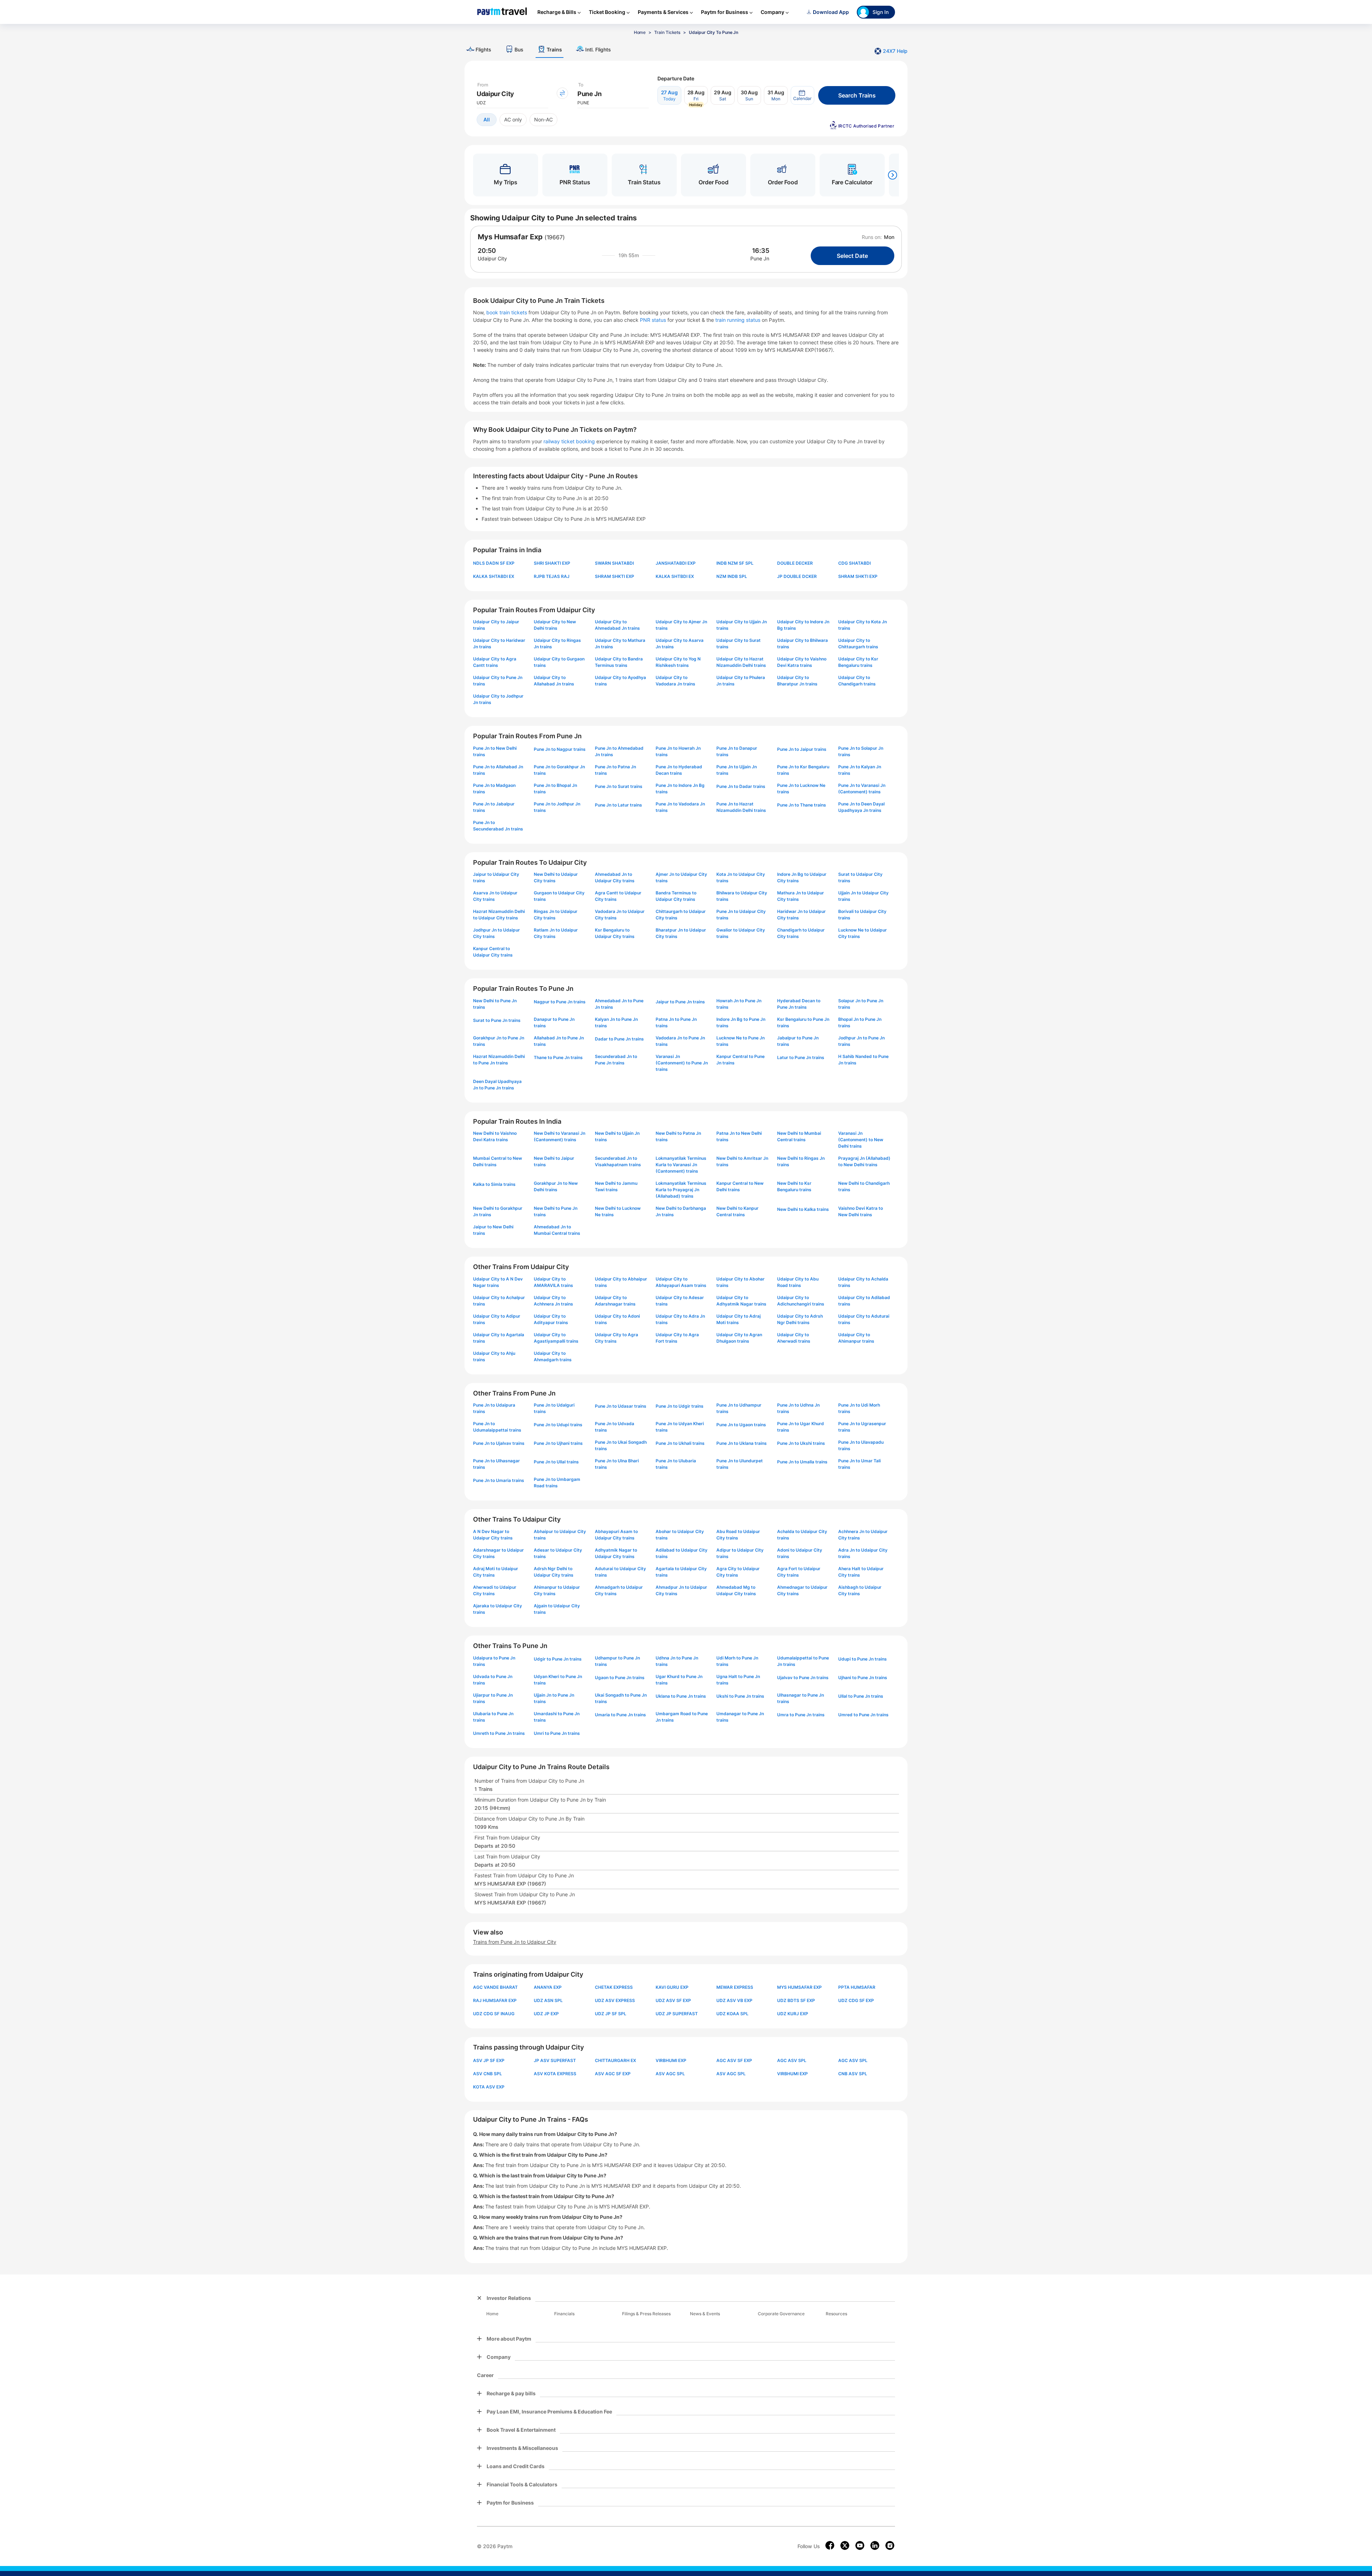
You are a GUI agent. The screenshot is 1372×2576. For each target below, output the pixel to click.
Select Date (852, 256)
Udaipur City (492, 258)
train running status (739, 320)
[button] (802, 95)
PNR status (654, 320)
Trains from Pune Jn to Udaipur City (515, 1942)
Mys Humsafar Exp (510, 237)
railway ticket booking (569, 441)
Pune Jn (760, 258)
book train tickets (507, 312)
